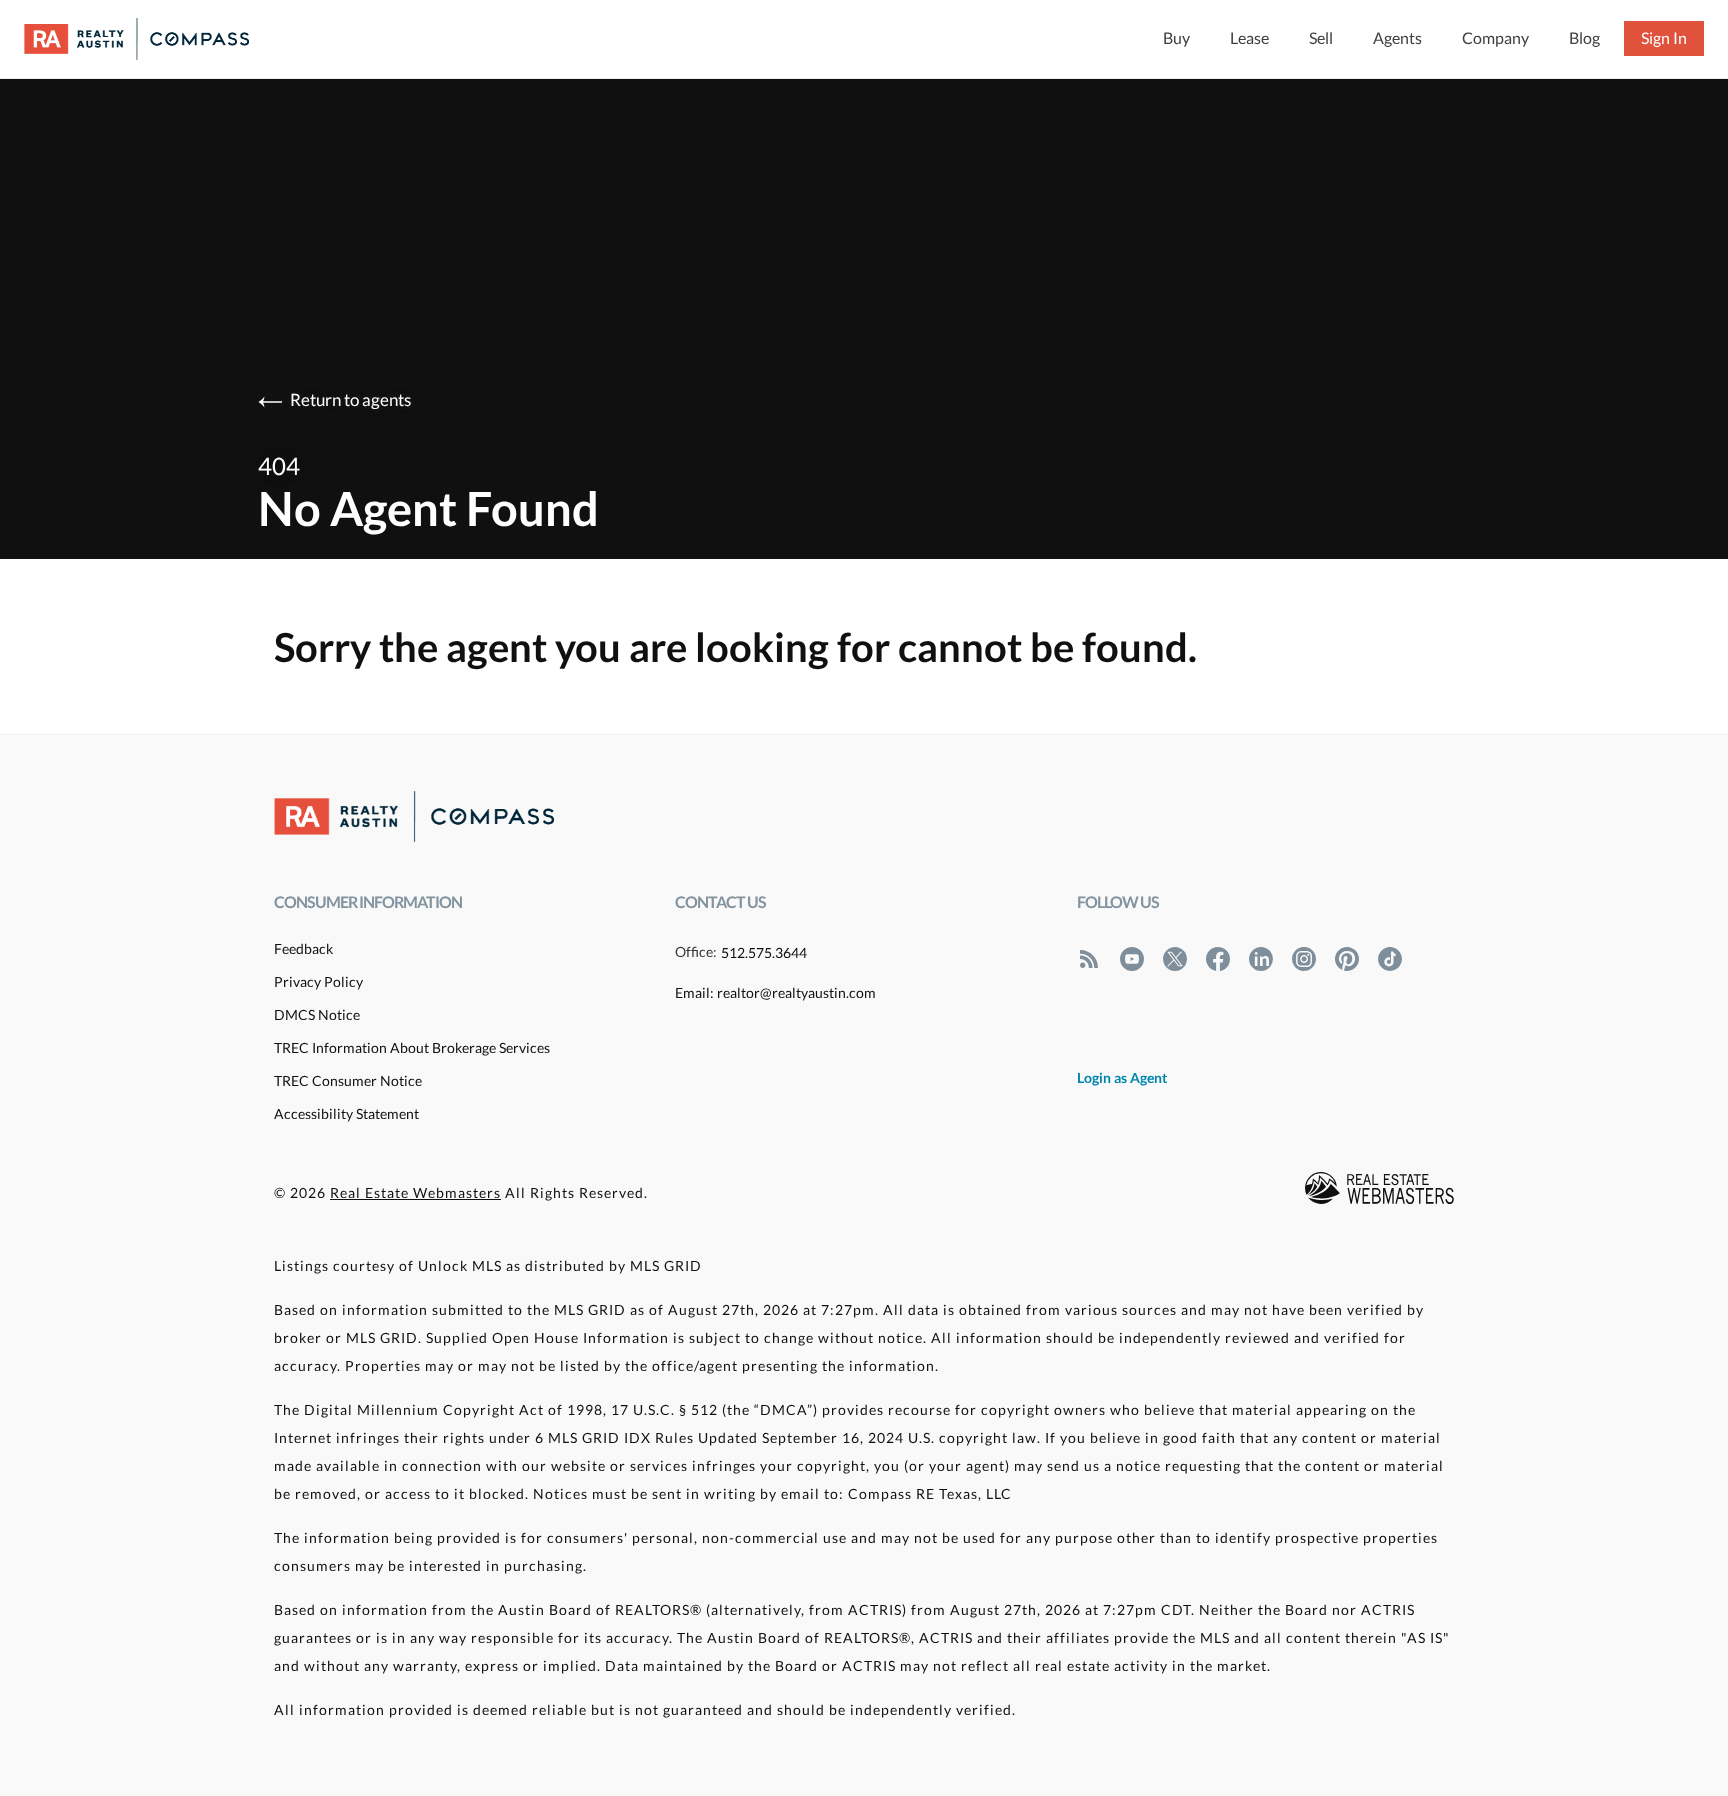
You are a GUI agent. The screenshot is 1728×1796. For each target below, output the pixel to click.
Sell (1321, 37)
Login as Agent (1122, 1077)
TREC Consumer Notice (348, 1080)
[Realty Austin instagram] (1304, 958)
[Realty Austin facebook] (1218, 958)
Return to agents (350, 399)
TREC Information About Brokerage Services (412, 1047)
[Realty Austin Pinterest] (1347, 958)
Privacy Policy (318, 981)
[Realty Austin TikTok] (1390, 958)
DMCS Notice (317, 1014)
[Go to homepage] (156, 39)
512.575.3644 (764, 952)
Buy (1176, 37)
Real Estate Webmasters (415, 1192)
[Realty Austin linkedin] (1261, 958)
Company (1495, 37)
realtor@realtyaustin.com (796, 992)
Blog (1584, 37)
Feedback (303, 948)
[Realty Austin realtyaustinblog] (1089, 958)
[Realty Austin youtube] (1132, 958)
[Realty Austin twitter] (1175, 958)
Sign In (1664, 37)
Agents (1397, 37)
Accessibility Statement (346, 1113)
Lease (1249, 37)
